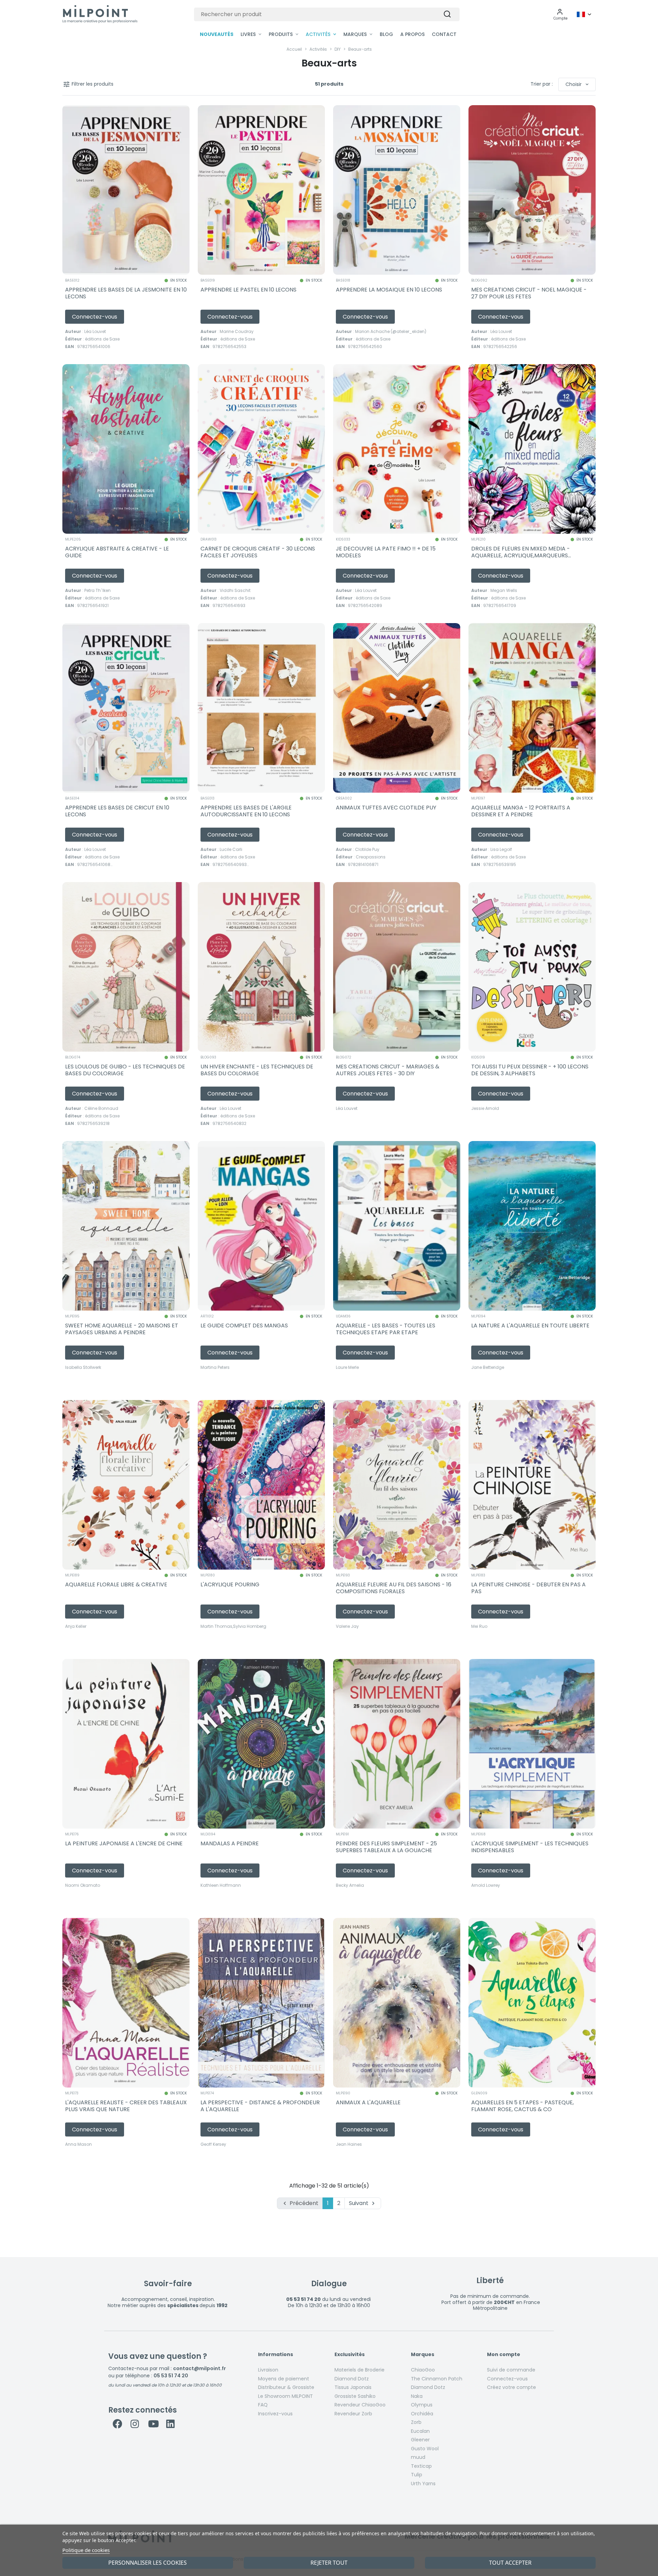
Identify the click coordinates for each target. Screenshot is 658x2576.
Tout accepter (510, 2563)
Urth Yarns (423, 2484)
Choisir (578, 84)
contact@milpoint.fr (199, 2368)
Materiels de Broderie (360, 2370)
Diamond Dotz (352, 2379)
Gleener (420, 2440)
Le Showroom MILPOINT (285, 2396)
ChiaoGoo (423, 2370)
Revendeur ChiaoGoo (360, 2405)
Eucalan (420, 2431)
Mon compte (504, 2355)
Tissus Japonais (353, 2387)
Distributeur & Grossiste (286, 2387)
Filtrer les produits (88, 84)
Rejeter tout (329, 2563)
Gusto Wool (425, 2449)
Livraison (268, 2370)
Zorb (416, 2422)
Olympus (422, 2405)
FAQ (263, 2405)
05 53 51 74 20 (171, 2376)
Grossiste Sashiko (355, 2396)
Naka (417, 2396)
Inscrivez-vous (275, 2414)
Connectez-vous (507, 2379)
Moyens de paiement (284, 2379)
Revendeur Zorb (353, 2414)
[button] (560, 14)
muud (418, 2457)
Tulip (417, 2475)
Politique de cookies (86, 2550)
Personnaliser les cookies (148, 2563)
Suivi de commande (511, 2370)
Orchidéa (422, 2414)
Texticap (421, 2466)
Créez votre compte (511, 2387)
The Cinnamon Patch (437, 2379)
